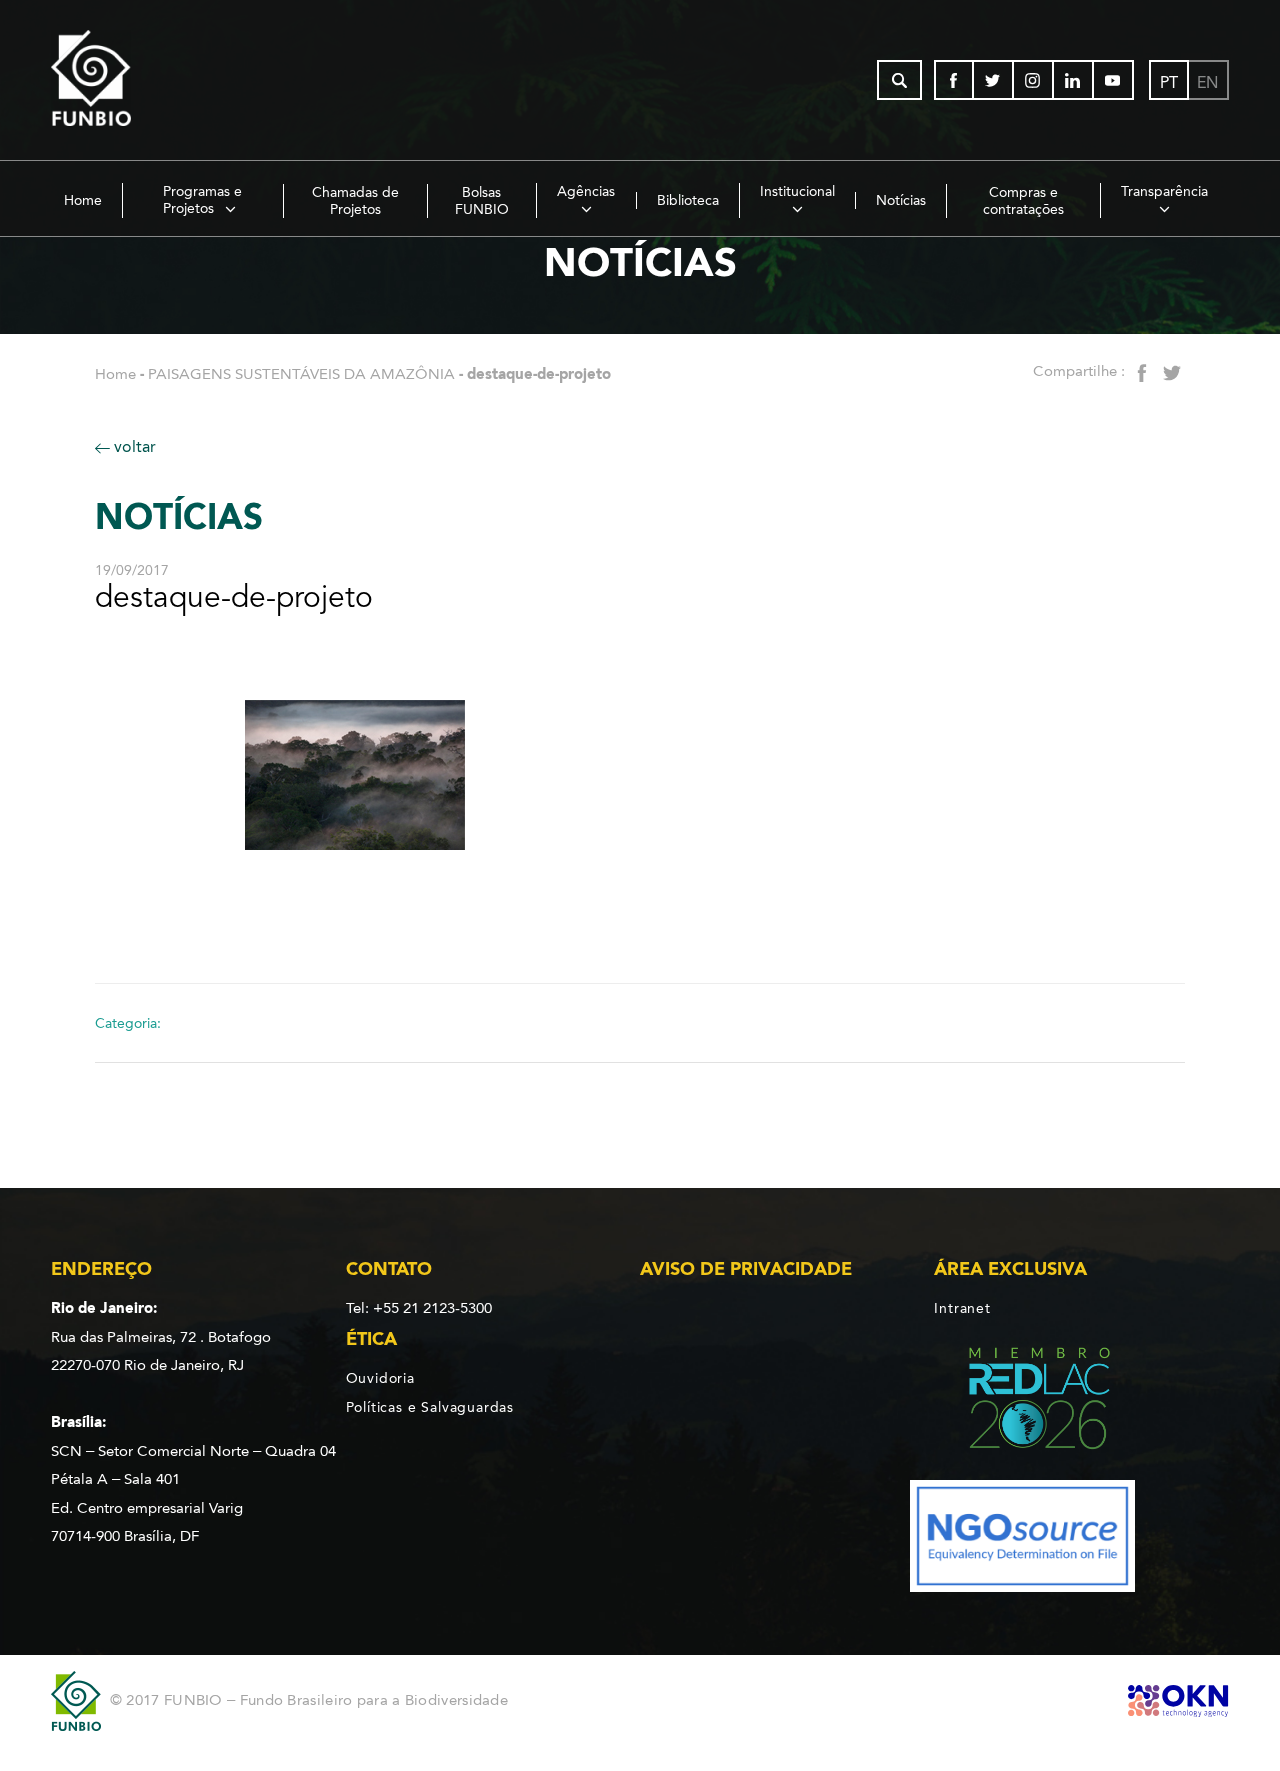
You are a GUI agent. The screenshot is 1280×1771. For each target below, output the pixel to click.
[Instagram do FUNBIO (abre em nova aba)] (1034, 80)
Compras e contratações (1023, 201)
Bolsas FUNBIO (482, 201)
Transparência (1164, 191)
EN (1207, 82)
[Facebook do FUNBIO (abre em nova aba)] (954, 80)
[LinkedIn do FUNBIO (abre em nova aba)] (1074, 80)
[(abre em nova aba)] (1022, 1401)
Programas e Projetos (203, 200)
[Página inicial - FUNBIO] (146, 80)
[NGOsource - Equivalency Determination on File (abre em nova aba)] (1022, 1539)
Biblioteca (688, 200)
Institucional (797, 191)
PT (1169, 82)
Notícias (901, 200)
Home (83, 200)
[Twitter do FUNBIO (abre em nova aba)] (994, 80)
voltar (133, 446)
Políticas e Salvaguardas (430, 1407)
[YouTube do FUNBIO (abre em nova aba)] (1114, 80)
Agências (586, 191)
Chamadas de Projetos (355, 201)
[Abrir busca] (899, 80)
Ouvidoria (380, 1378)
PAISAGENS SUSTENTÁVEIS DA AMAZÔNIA (301, 374)
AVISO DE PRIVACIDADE (746, 1269)
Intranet (962, 1308)
